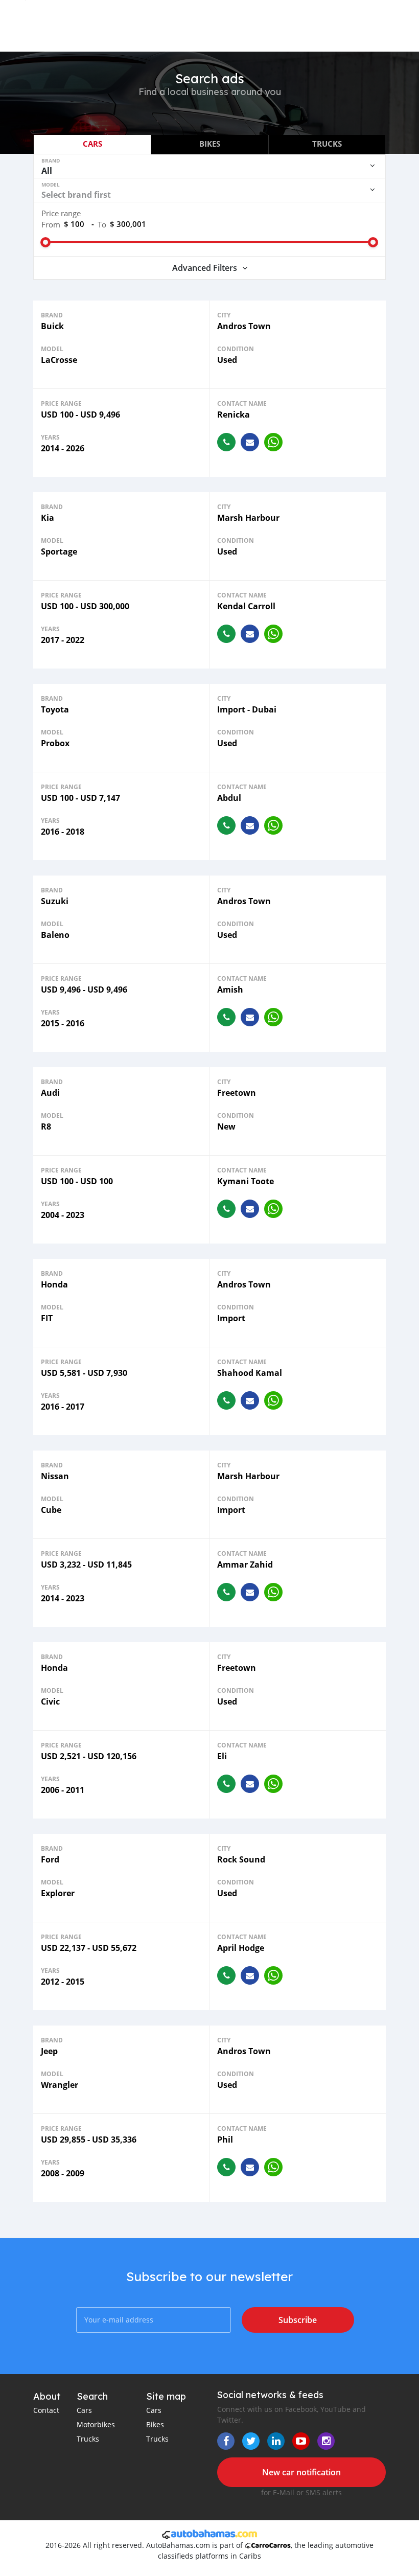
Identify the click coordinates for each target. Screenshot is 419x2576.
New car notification (301, 2472)
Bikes (155, 2424)
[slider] (45, 242)
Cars (84, 2410)
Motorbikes (96, 2424)
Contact (46, 2410)
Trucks (88, 2439)
